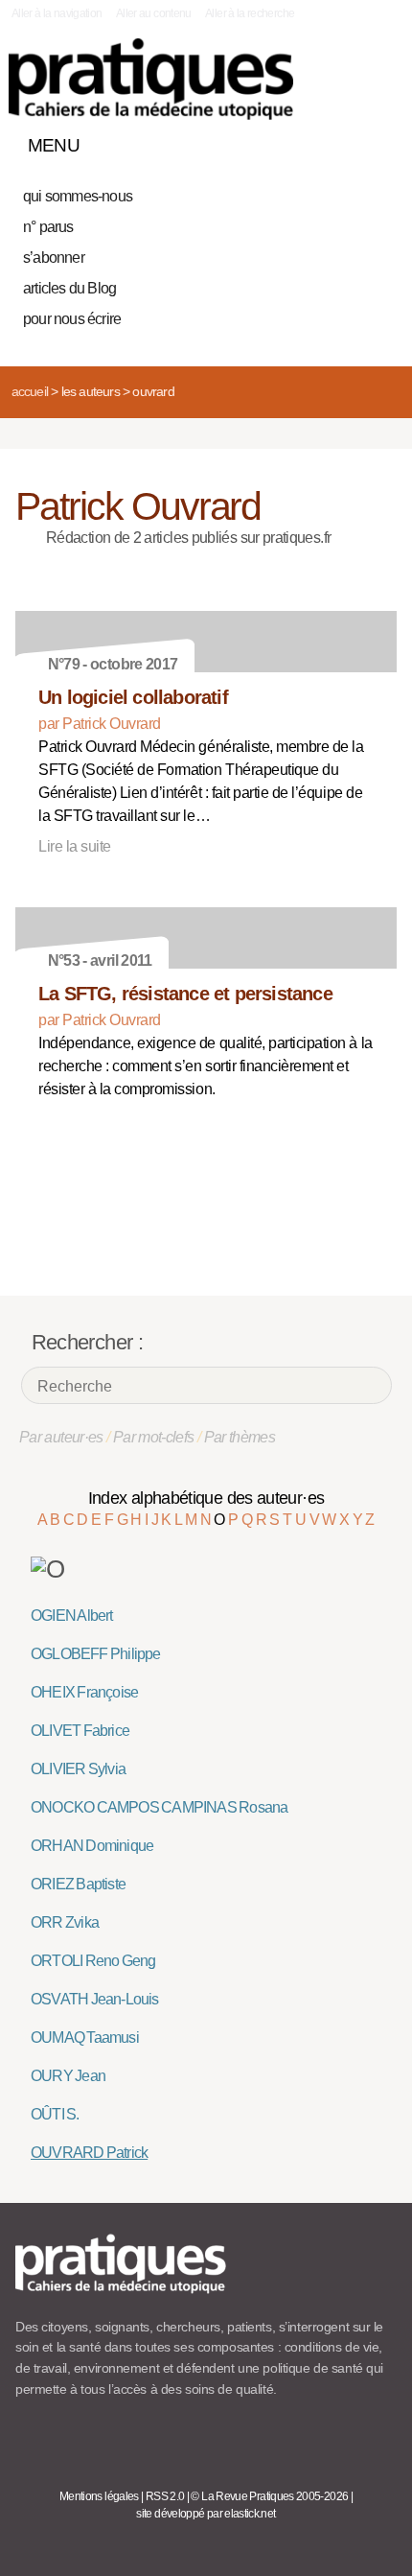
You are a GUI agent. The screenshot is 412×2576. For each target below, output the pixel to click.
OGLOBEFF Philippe (96, 1654)
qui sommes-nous (78, 196)
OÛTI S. (55, 2114)
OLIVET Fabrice (80, 1731)
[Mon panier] (310, 141)
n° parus (48, 227)
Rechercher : (87, 1342)
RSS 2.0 (165, 2496)
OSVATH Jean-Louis (95, 1999)
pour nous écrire (72, 319)
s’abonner (54, 258)
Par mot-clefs (154, 1437)
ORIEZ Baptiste (78, 1884)
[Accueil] (151, 79)
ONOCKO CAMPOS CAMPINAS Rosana (159, 1807)
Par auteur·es (61, 1437)
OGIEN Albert (72, 1616)
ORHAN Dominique (92, 1846)
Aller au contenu (154, 13)
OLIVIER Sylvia (78, 1769)
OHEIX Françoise (84, 1692)
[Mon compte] (343, 141)
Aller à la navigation (57, 13)
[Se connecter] (377, 141)
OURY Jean (68, 2076)
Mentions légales (99, 2496)
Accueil (30, 391)
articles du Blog (69, 288)
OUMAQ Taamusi (85, 2037)
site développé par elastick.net (206, 2514)
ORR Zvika (65, 1922)
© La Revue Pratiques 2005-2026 (269, 2496)
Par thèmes (240, 1437)
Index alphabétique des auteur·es (206, 1498)
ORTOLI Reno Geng (93, 1961)
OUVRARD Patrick (89, 2153)
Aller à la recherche (250, 13)
